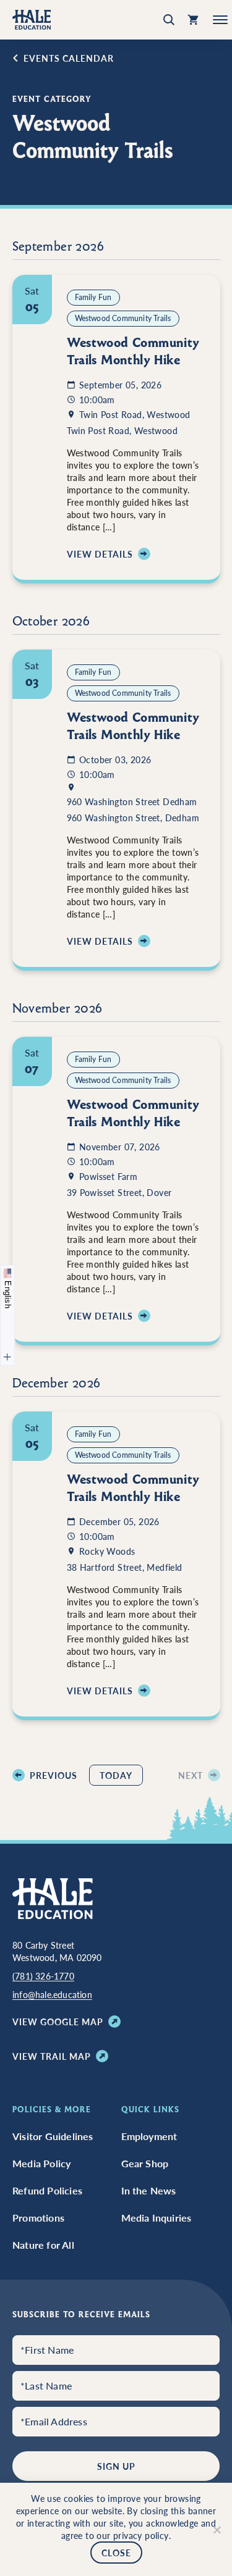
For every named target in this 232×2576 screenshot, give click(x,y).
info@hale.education (52, 1994)
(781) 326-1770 (43, 1976)
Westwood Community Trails (123, 318)
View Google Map (58, 2022)
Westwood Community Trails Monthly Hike (133, 351)
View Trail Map (52, 2056)
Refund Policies (47, 2191)
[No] (217, 2530)
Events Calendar (69, 58)
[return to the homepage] (53, 1897)
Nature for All (43, 2245)
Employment (149, 2136)
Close (116, 2553)
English (8, 1293)
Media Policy (41, 2164)
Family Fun (93, 297)
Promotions (38, 2218)
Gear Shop (145, 2164)
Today (116, 1775)
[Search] (169, 20)
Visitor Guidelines (53, 2136)
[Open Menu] (216, 20)
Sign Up (116, 2466)
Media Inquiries (157, 2218)
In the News (149, 2191)
